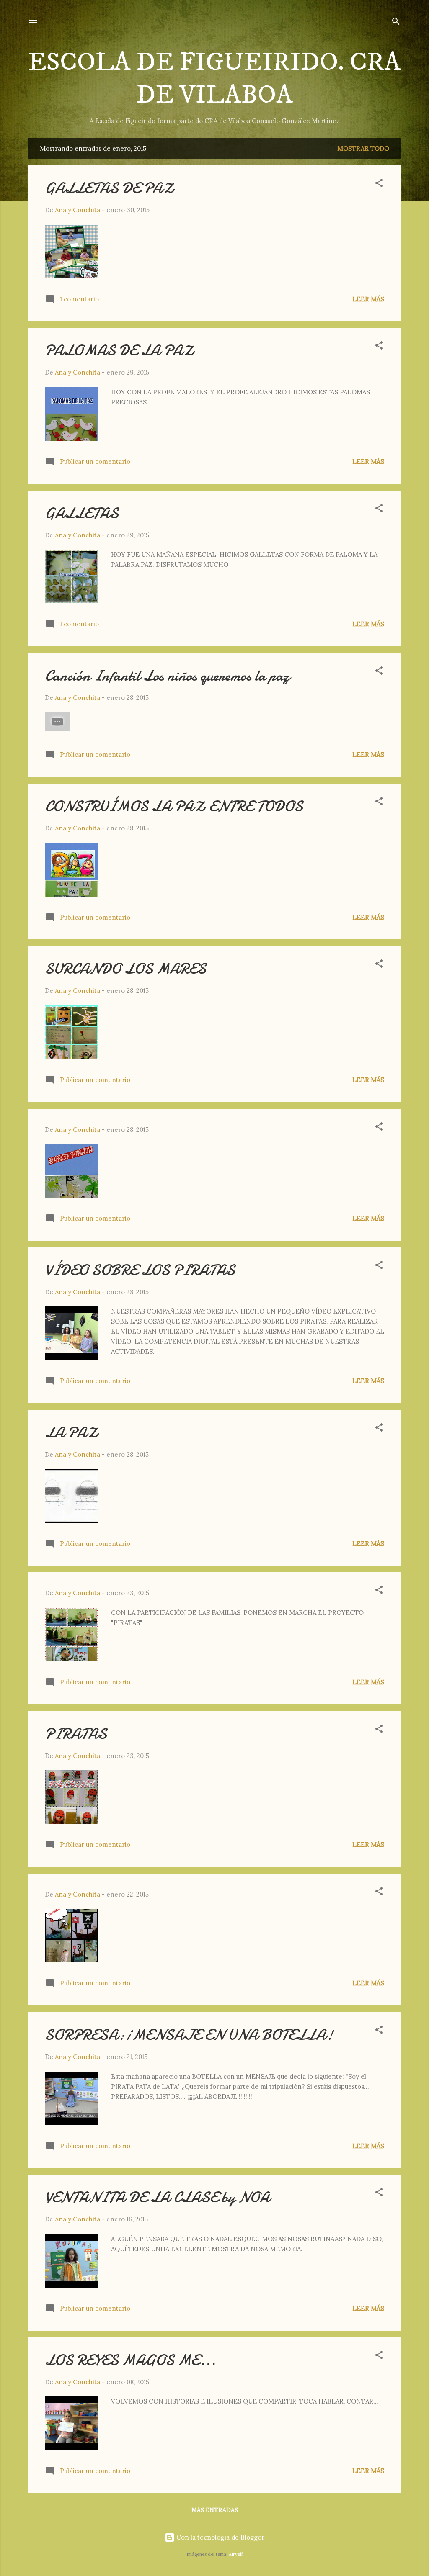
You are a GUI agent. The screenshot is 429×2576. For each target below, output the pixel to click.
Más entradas (215, 2510)
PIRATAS (76, 1734)
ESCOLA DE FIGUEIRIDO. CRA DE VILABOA (214, 79)
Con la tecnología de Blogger (220, 2537)
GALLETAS (82, 513)
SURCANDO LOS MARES (125, 969)
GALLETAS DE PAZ (110, 188)
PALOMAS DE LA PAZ (120, 351)
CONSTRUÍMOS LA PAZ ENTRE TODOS (174, 806)
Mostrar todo (363, 148)
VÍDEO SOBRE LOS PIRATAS (140, 1270)
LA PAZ (72, 1433)
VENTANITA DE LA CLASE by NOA (157, 2197)
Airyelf (236, 2554)
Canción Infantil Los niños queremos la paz (167, 676)
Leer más (368, 299)
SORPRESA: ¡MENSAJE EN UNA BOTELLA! (189, 2035)
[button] (379, 184)
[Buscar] (396, 23)
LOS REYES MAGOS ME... (130, 2360)
